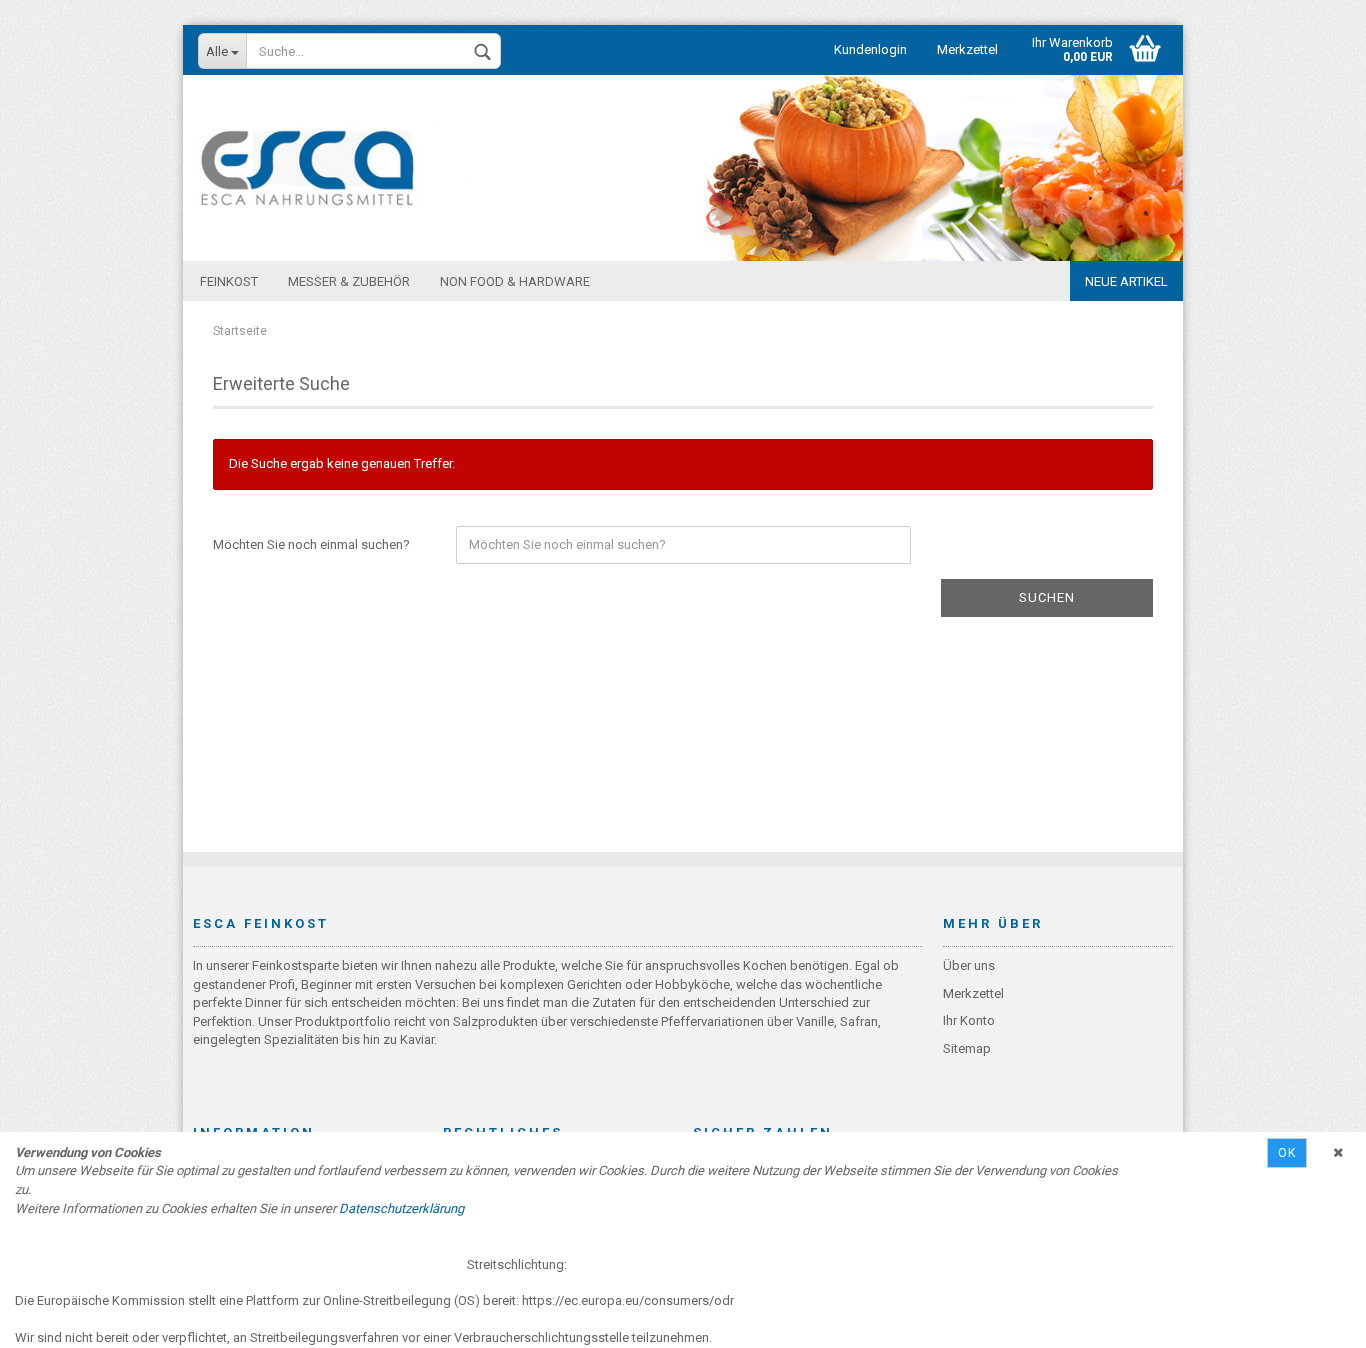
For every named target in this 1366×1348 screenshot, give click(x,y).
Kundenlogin (870, 49)
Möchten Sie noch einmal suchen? (311, 544)
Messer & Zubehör (349, 281)
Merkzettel (967, 49)
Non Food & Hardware (515, 281)
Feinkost (229, 281)
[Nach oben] (1311, 1318)
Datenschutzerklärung (401, 1208)
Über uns (969, 965)
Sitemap (967, 1048)
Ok (1287, 1153)
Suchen (1047, 597)
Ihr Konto (969, 1020)
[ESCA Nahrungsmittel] (308, 168)
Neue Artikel (1126, 281)
